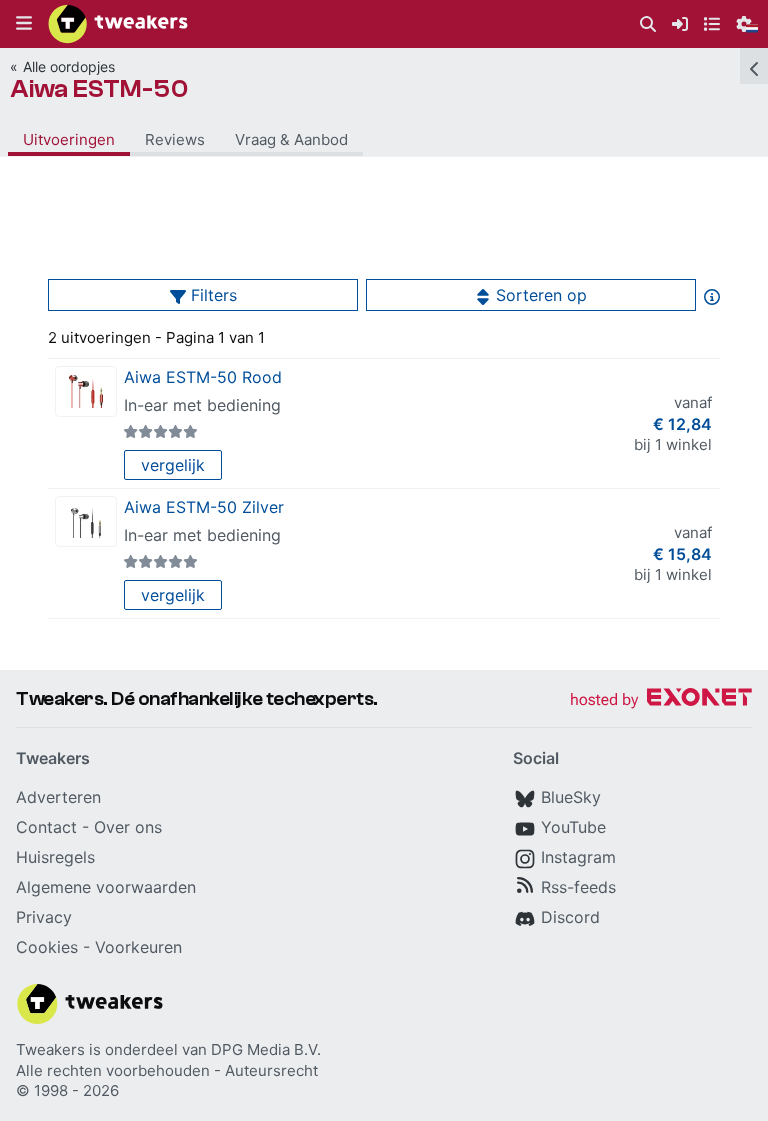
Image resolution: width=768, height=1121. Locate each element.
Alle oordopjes (69, 66)
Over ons (128, 827)
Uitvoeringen (69, 139)
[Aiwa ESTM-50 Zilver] (86, 521)
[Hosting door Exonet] (661, 700)
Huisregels (55, 857)
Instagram (578, 857)
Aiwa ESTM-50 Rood (203, 377)
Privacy (44, 917)
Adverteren (58, 797)
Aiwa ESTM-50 (99, 89)
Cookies (47, 947)
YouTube (573, 827)
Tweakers (50, 1049)
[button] (24, 24)
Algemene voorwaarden (106, 887)
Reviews (175, 139)
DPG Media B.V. (266, 1049)
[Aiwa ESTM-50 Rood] (86, 391)
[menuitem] (648, 24)
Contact (46, 827)
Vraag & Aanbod (291, 139)
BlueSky (571, 797)
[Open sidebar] (754, 66)
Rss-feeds (578, 887)
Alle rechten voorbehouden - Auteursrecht (167, 1070)
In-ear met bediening (202, 405)
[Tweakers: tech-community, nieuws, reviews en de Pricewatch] (118, 24)
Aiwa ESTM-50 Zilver (204, 507)
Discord (570, 917)
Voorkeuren (138, 947)
